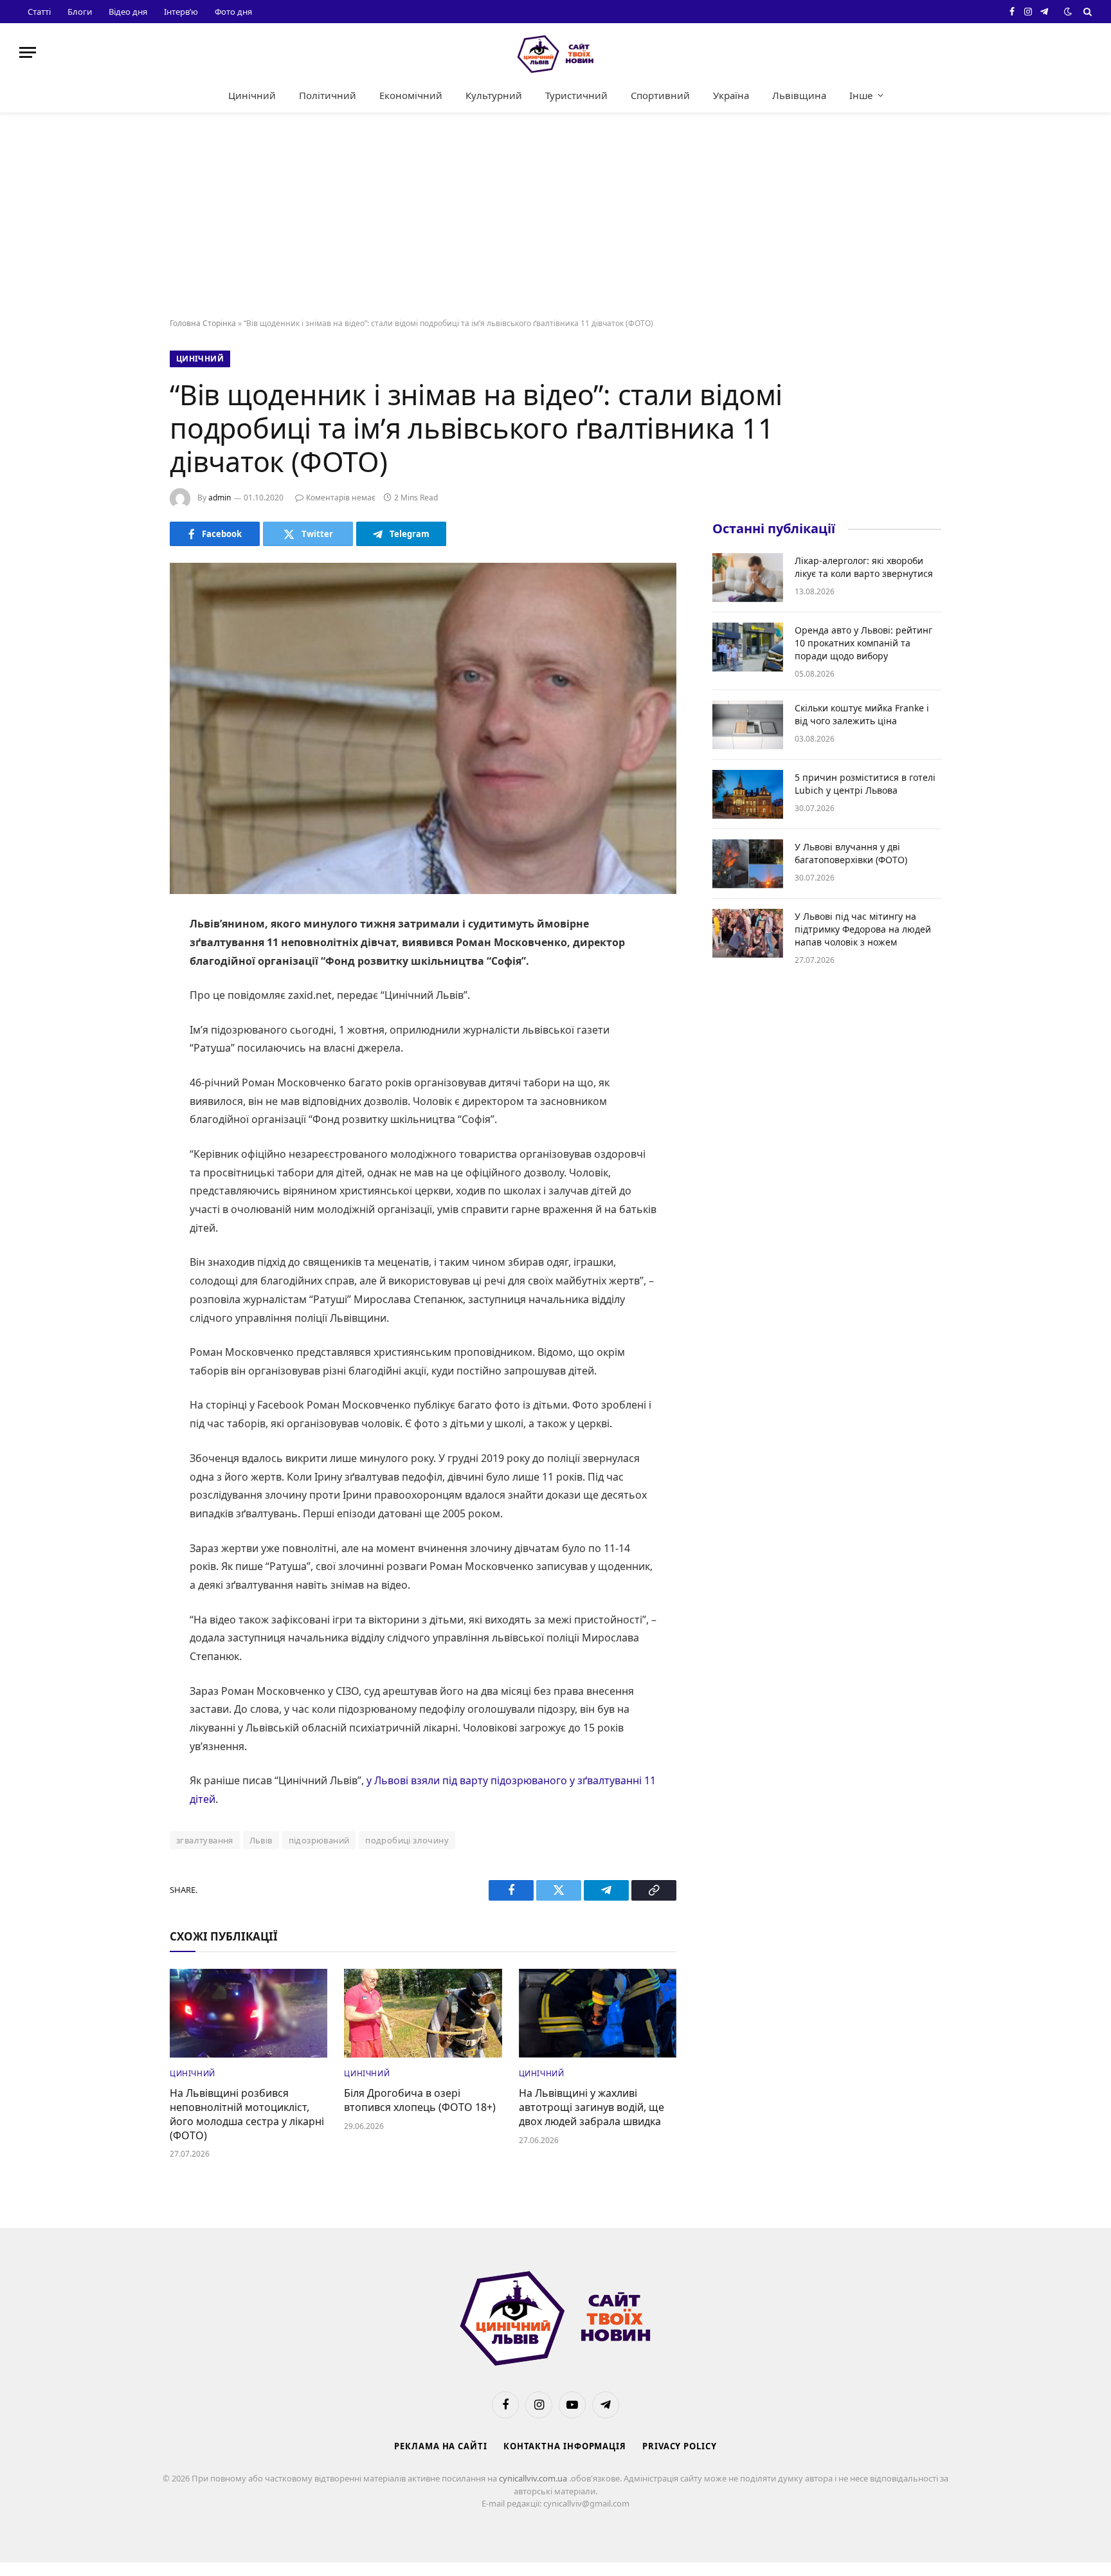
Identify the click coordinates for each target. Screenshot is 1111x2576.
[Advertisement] (555, 216)
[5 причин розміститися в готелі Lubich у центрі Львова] (748, 794)
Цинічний (252, 95)
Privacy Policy (680, 2446)
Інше (861, 95)
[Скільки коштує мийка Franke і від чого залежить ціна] (748, 725)
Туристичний (576, 95)
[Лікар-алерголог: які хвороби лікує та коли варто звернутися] (748, 578)
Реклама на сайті (441, 2446)
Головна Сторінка (203, 323)
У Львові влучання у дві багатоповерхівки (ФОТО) (851, 853)
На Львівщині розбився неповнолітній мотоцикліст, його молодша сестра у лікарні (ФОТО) (247, 2114)
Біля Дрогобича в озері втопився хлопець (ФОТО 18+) (420, 2100)
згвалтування (205, 1840)
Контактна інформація (565, 2446)
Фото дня (233, 12)
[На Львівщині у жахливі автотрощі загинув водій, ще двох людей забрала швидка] (598, 2013)
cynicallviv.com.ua (534, 2478)
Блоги (80, 12)
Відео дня (128, 12)
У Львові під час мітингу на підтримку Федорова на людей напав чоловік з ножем (863, 929)
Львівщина (799, 95)
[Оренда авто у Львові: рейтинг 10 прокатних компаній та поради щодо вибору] (748, 647)
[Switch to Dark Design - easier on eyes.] (1068, 12)
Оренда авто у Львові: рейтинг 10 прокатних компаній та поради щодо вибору (863, 643)
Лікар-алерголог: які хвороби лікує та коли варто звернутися (864, 567)
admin (220, 498)
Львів (261, 1840)
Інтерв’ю (181, 12)
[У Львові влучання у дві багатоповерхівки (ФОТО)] (748, 864)
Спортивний (660, 95)
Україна (731, 95)
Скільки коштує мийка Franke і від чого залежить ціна (862, 714)
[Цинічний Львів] (555, 52)
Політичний (328, 95)
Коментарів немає (341, 498)
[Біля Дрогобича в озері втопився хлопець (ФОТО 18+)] (423, 2013)
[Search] (1086, 12)
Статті (39, 12)
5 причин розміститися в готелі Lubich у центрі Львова (865, 784)
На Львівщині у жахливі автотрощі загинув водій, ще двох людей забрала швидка (592, 2107)
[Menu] (28, 52)
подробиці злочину (407, 1840)
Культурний (494, 95)
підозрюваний (319, 1840)
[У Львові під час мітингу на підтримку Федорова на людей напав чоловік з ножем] (748, 933)
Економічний (411, 95)
